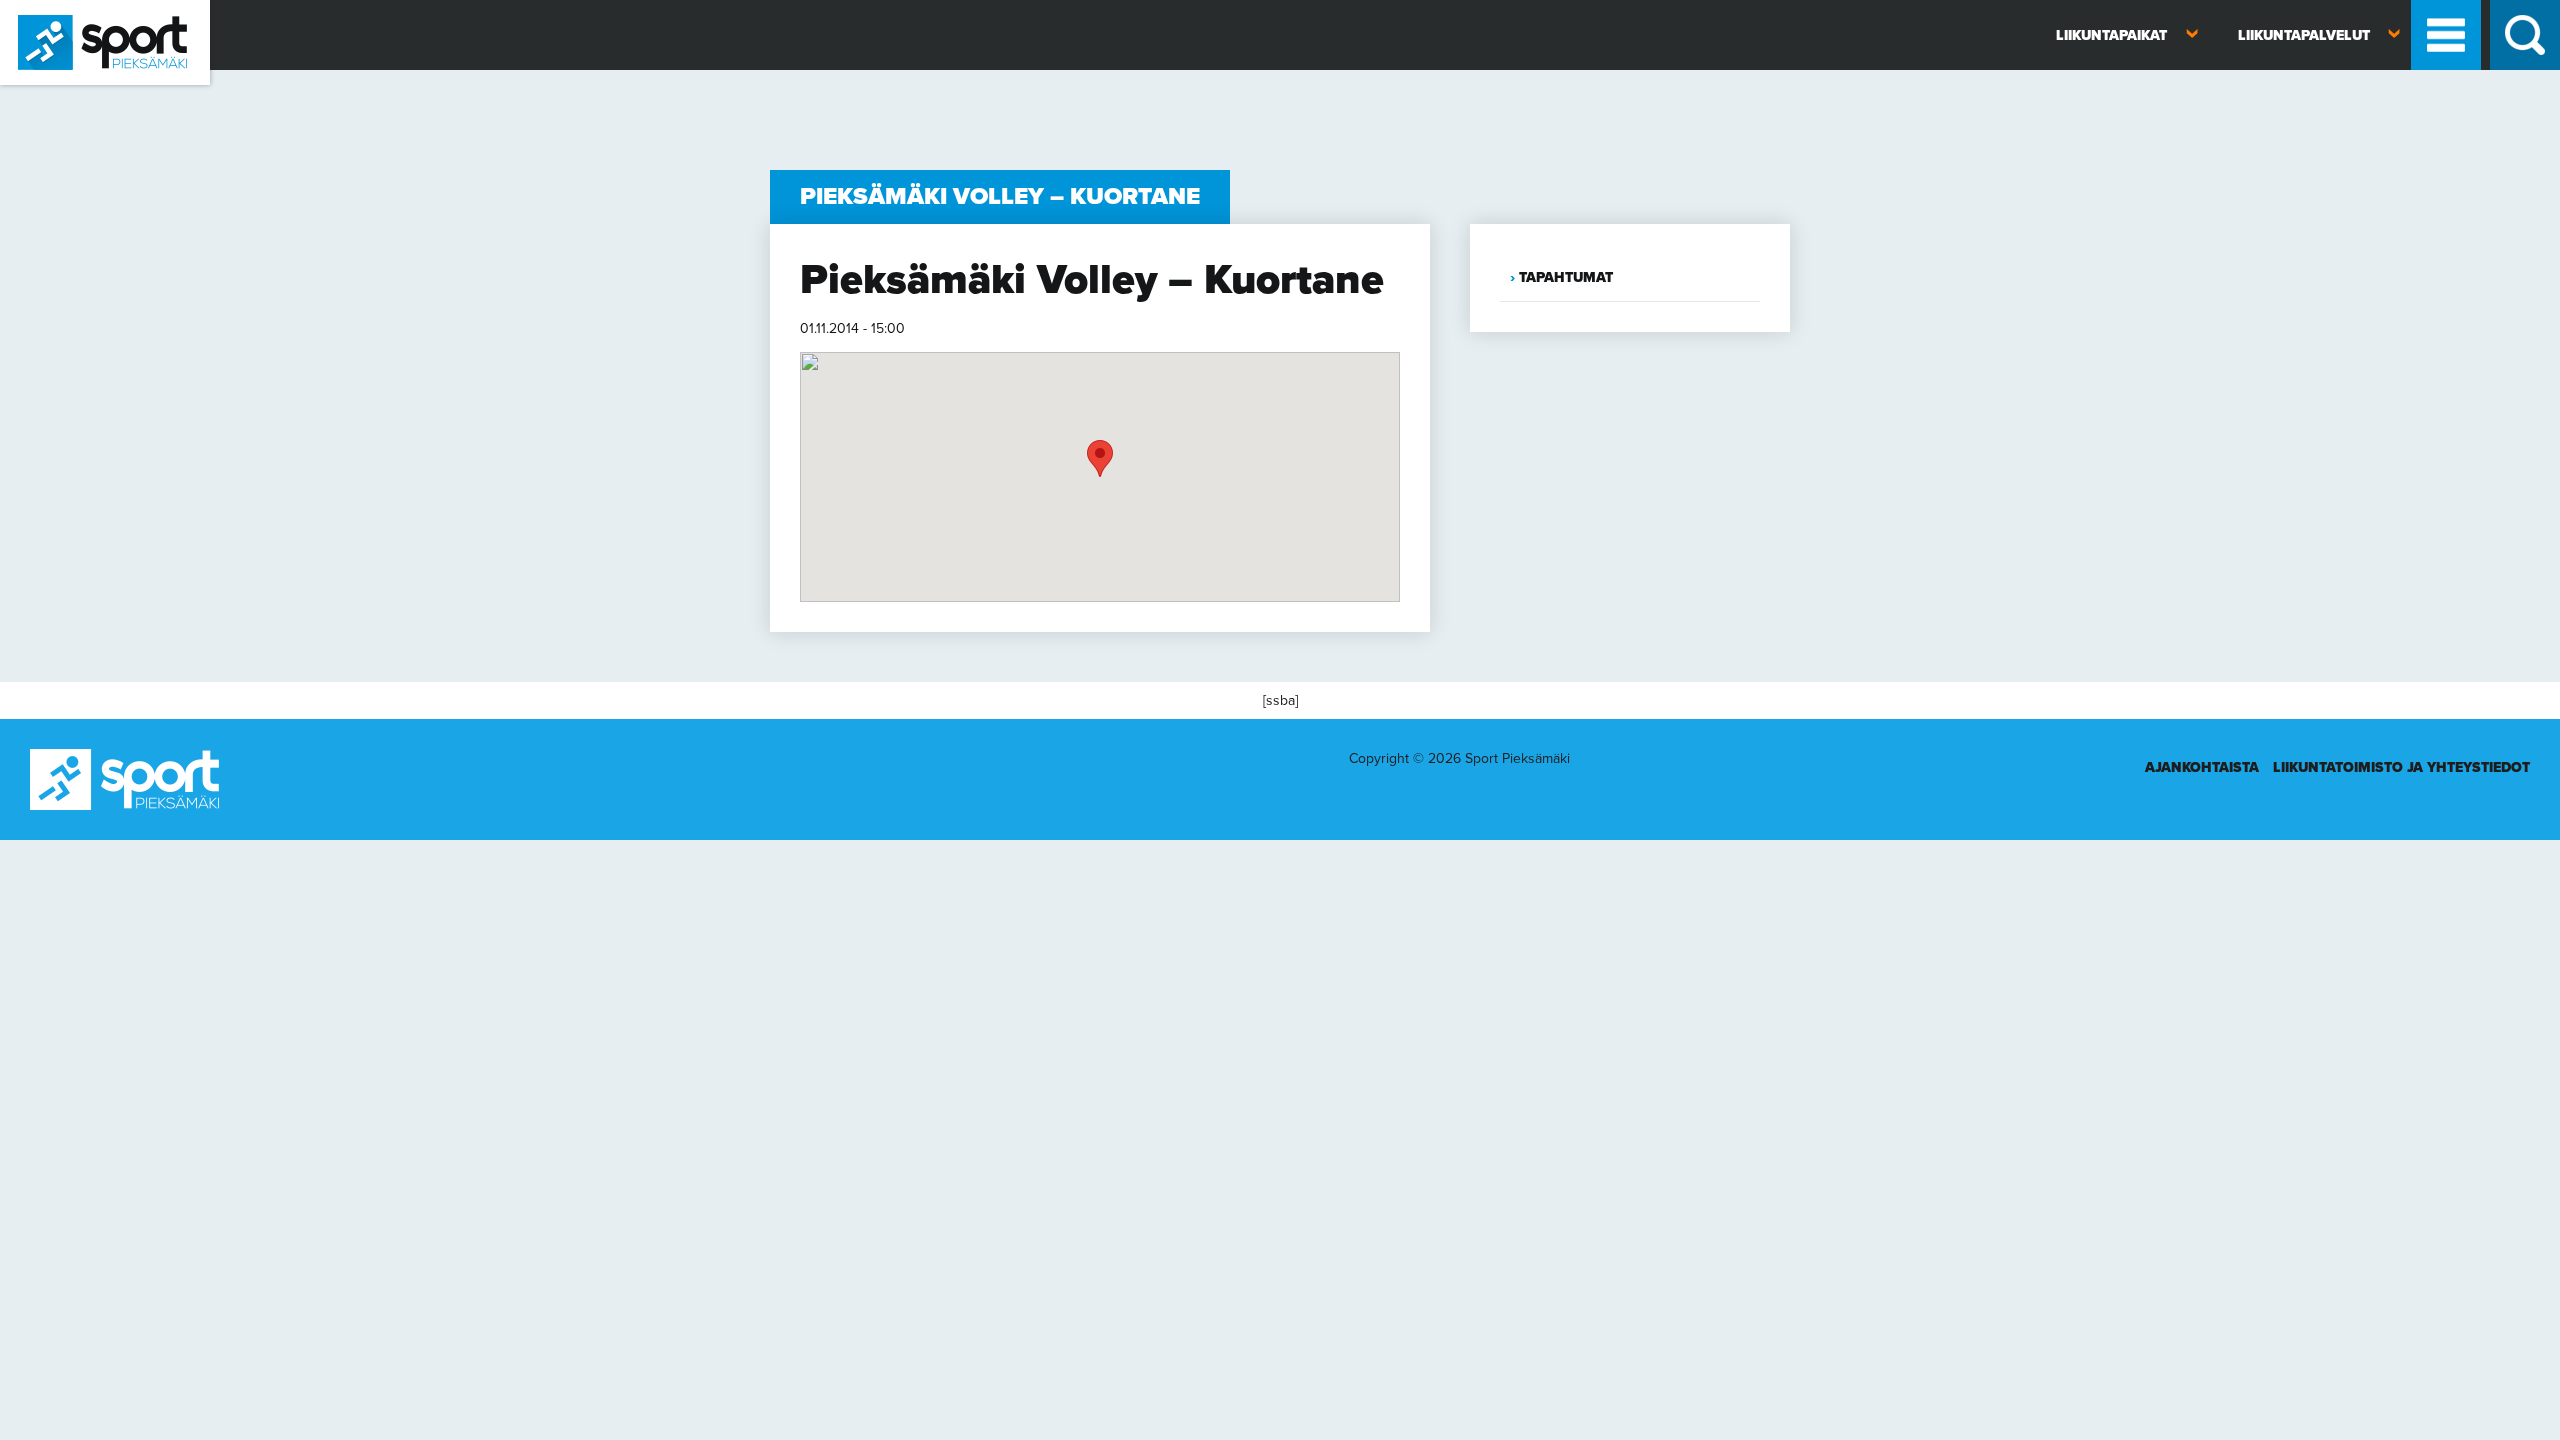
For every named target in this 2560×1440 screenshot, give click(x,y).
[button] (1100, 458)
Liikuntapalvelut (2304, 35)
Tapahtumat (1566, 277)
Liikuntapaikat (2111, 35)
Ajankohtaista (2202, 767)
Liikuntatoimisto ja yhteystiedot (2401, 767)
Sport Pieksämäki (52, 93)
